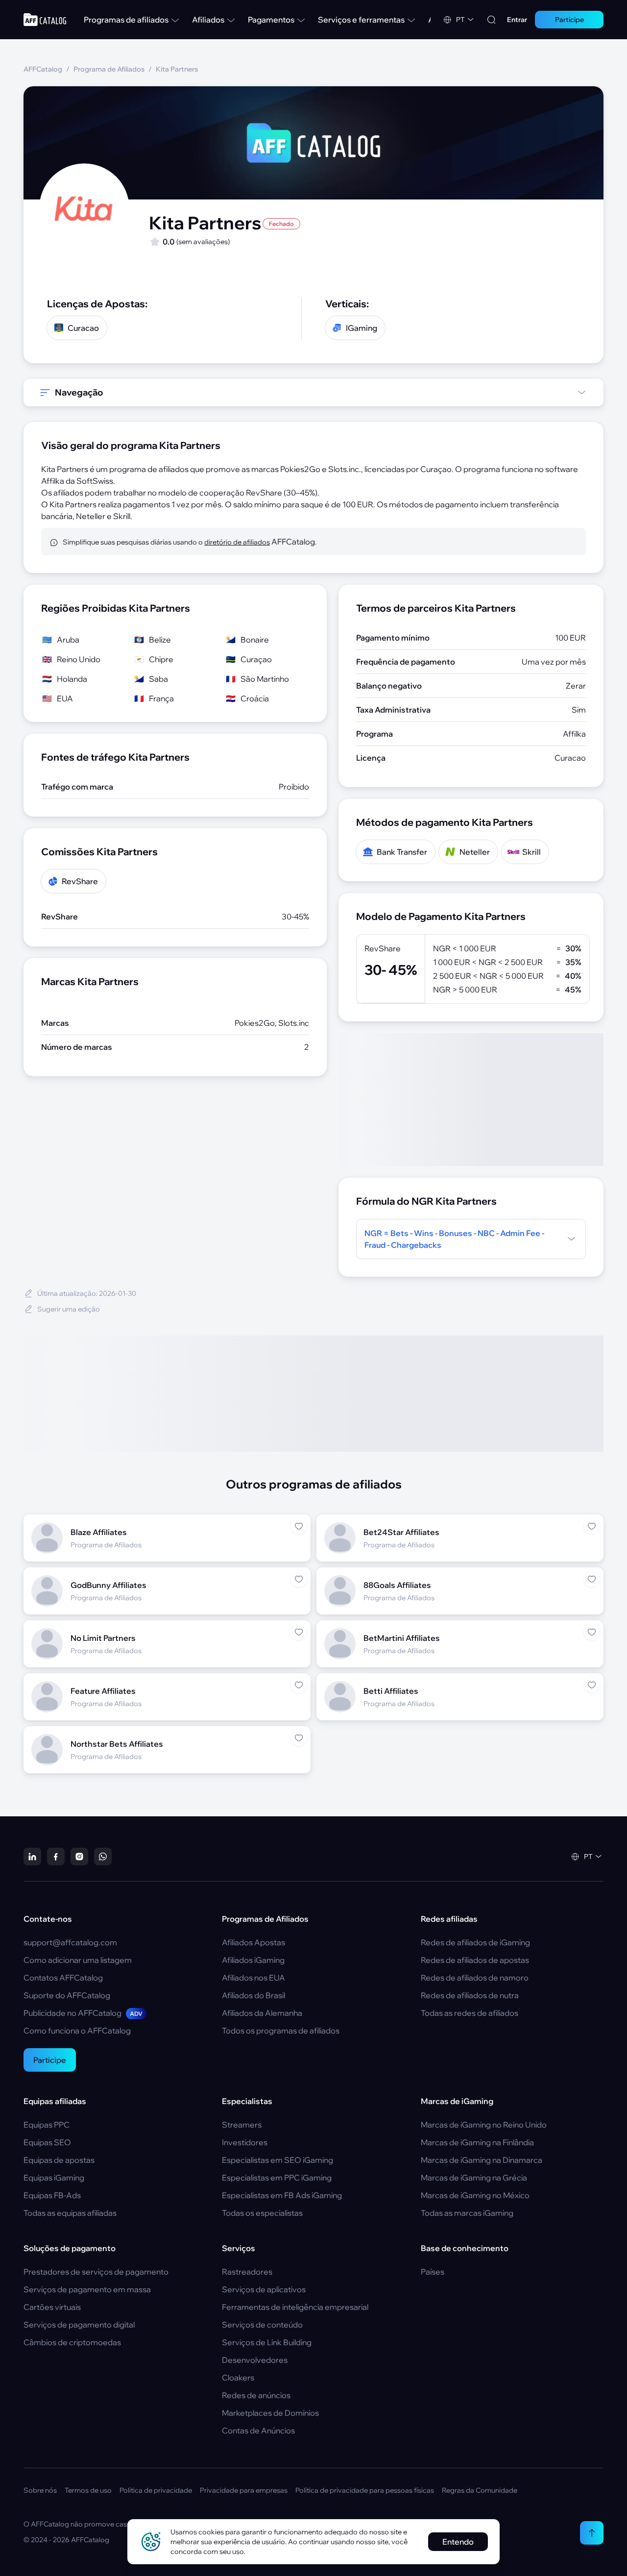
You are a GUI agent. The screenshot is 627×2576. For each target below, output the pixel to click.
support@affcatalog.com (70, 1942)
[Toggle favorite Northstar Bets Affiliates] (299, 1738)
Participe (50, 2060)
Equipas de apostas (59, 2160)
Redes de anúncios (256, 2395)
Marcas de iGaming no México (475, 2195)
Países (433, 2272)
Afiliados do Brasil (253, 1995)
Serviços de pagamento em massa (87, 2289)
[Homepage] (45, 20)
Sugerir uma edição (69, 1309)
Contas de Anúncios (258, 2430)
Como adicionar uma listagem (78, 1960)
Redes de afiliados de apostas (475, 1960)
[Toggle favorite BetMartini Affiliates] (592, 1632)
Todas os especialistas (262, 2213)
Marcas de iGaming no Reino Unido (484, 2125)
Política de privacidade (156, 2490)
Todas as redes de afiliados (470, 2013)
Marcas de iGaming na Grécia (474, 2178)
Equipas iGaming (54, 2178)
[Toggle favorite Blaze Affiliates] (299, 1526)
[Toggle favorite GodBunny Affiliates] (299, 1579)
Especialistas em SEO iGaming (277, 2160)
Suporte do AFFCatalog (67, 1995)
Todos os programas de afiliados (281, 2031)
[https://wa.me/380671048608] (103, 1857)
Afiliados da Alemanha (262, 2013)
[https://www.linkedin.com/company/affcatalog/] (32, 1857)
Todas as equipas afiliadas (70, 2213)
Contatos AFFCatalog (63, 1978)
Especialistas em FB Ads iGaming (282, 2195)
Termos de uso (88, 2490)
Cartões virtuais (52, 2307)
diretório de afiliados (237, 542)
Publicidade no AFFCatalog (83, 2013)
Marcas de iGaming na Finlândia (477, 2142)
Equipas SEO (47, 2142)
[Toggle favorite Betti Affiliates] (592, 1685)
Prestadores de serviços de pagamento (96, 2272)
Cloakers (238, 2378)
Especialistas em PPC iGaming (277, 2178)
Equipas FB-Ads (52, 2195)
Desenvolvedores (255, 2360)
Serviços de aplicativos (264, 2289)
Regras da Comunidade (480, 2490)
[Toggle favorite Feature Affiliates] (299, 1685)
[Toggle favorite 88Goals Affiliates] (592, 1579)
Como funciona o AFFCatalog (77, 2031)
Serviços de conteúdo (262, 2325)
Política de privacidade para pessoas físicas (365, 2490)
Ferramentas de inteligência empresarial (295, 2307)
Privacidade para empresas (244, 2490)
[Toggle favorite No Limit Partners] (299, 1632)
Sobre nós (40, 2490)
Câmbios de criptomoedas (72, 2342)
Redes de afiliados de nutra (470, 1995)
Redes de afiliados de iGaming (475, 1942)
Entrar (517, 20)
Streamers (242, 2125)
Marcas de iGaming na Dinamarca (482, 2160)
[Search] (491, 20)
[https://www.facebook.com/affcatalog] (56, 1857)
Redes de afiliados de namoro (475, 1978)
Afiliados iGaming (253, 1960)
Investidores (245, 2142)
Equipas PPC (47, 2125)
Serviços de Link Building (267, 2342)
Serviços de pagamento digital (79, 2325)
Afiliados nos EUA (253, 1978)
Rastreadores (247, 2272)
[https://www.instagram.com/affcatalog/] (79, 1857)
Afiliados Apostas (253, 1942)
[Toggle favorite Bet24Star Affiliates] (592, 1526)
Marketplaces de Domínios (270, 2413)
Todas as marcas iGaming (467, 2213)
